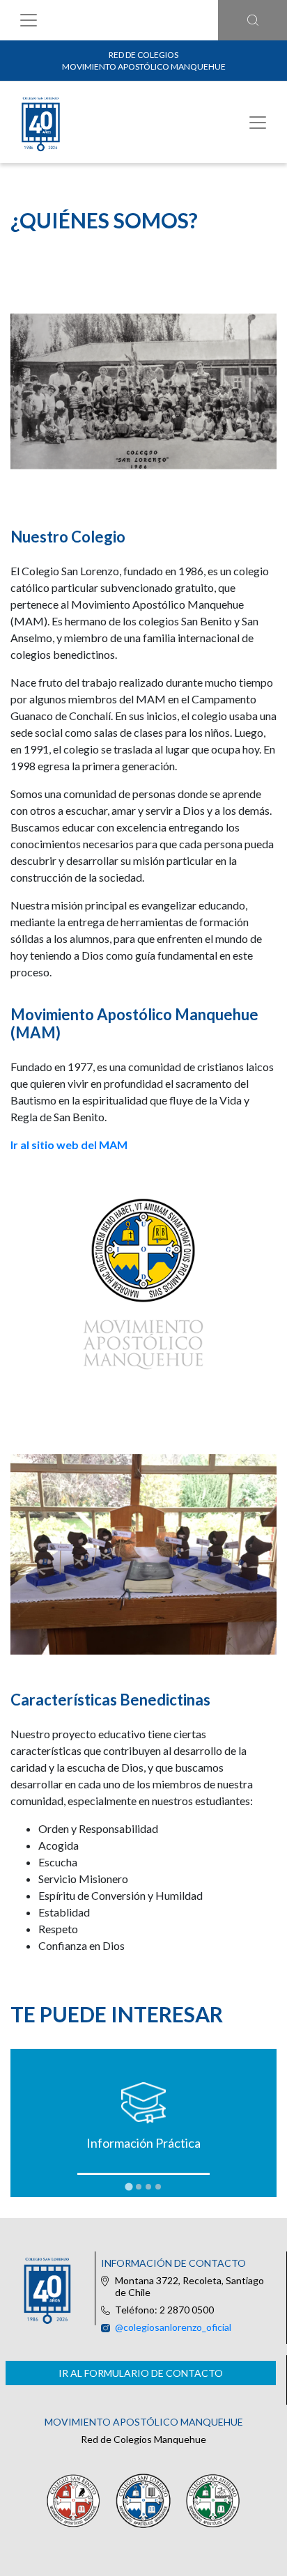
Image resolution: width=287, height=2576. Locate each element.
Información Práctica (143, 2143)
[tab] (129, 2186)
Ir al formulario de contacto (141, 2373)
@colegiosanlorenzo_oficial (173, 2327)
